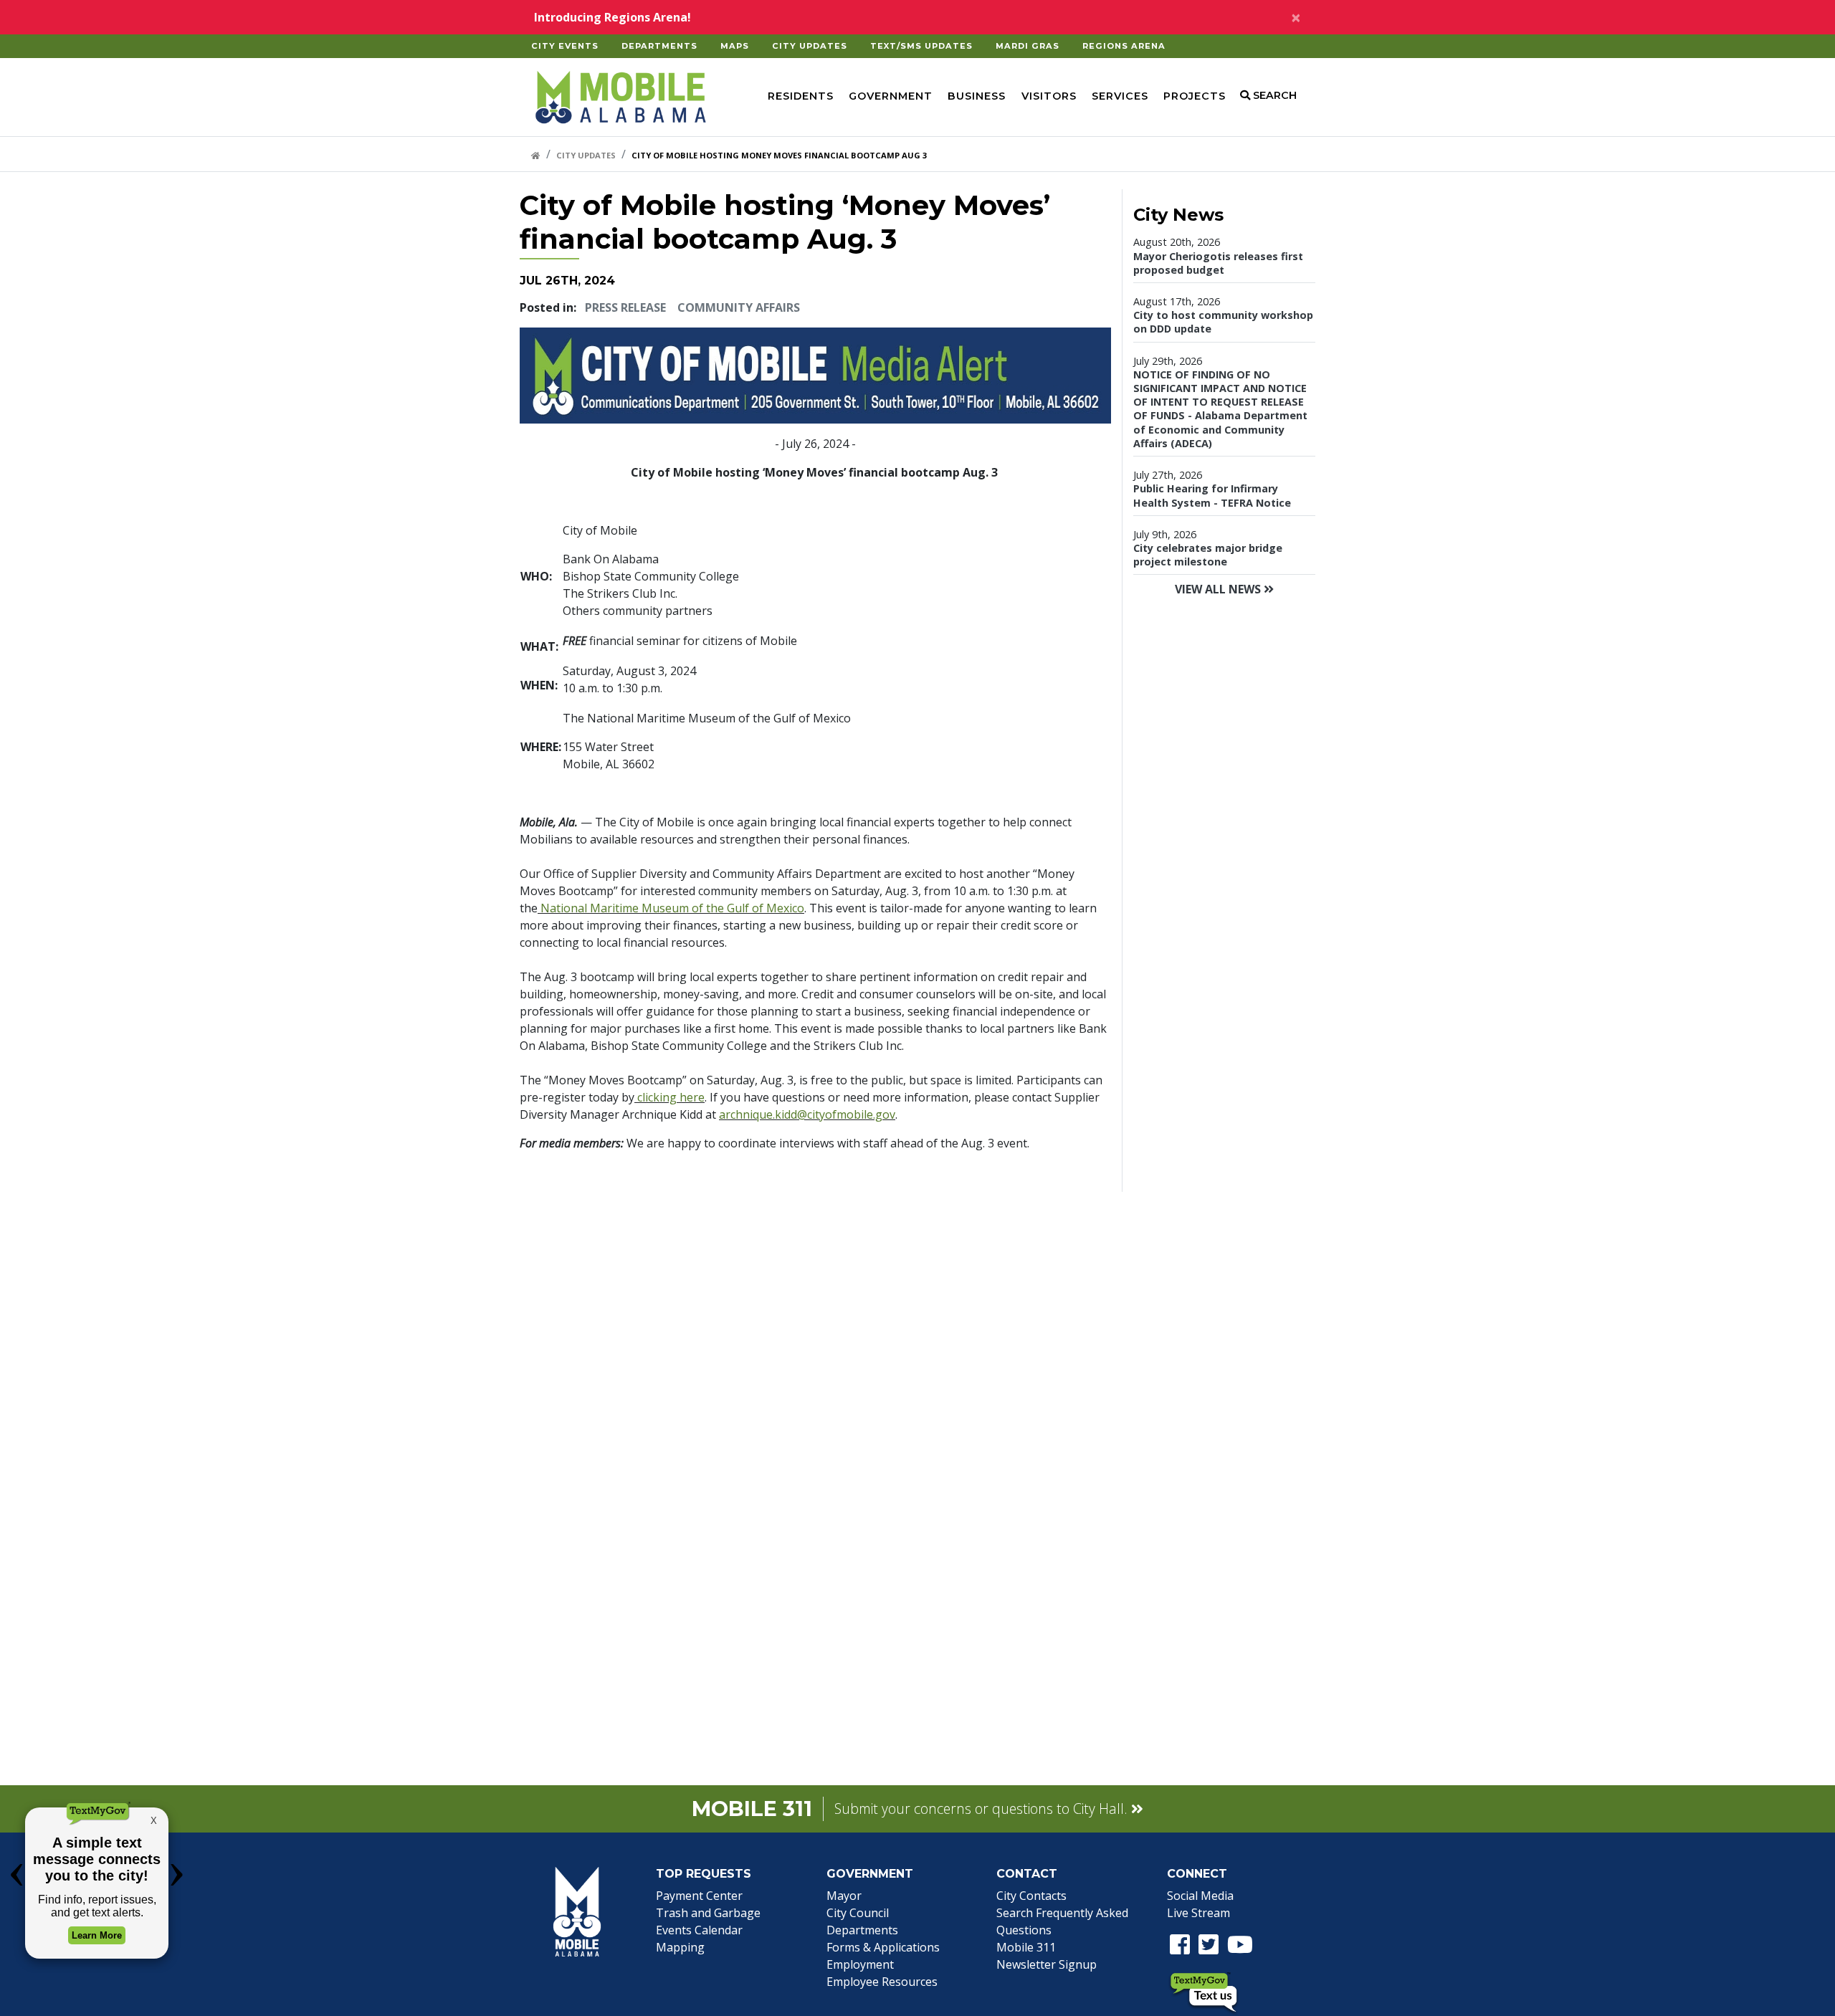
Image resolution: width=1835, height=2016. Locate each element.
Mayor (844, 1896)
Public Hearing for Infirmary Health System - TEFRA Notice (1212, 495)
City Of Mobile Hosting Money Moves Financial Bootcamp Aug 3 (779, 155)
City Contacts (1031, 1896)
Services (1120, 96)
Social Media (1200, 1896)
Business (977, 96)
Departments (659, 46)
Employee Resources (882, 1982)
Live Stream (1198, 1913)
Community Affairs (739, 307)
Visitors (1049, 96)
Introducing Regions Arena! (613, 17)
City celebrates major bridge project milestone (1208, 555)
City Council (858, 1913)
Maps (735, 46)
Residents (801, 96)
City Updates (810, 46)
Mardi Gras (1028, 46)
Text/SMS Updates (921, 46)
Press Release (625, 307)
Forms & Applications (883, 1947)
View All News (1219, 589)
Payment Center (699, 1896)
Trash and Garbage (708, 1913)
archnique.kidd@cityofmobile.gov (807, 1114)
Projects (1195, 96)
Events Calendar (699, 1930)
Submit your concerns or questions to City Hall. (983, 1809)
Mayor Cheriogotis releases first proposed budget (1218, 263)
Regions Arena (1124, 46)
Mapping (680, 1947)
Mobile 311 (1026, 1947)
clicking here (669, 1097)
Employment (860, 1964)
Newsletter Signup (1047, 1964)
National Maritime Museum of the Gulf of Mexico (671, 908)
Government (891, 96)
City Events (565, 46)
